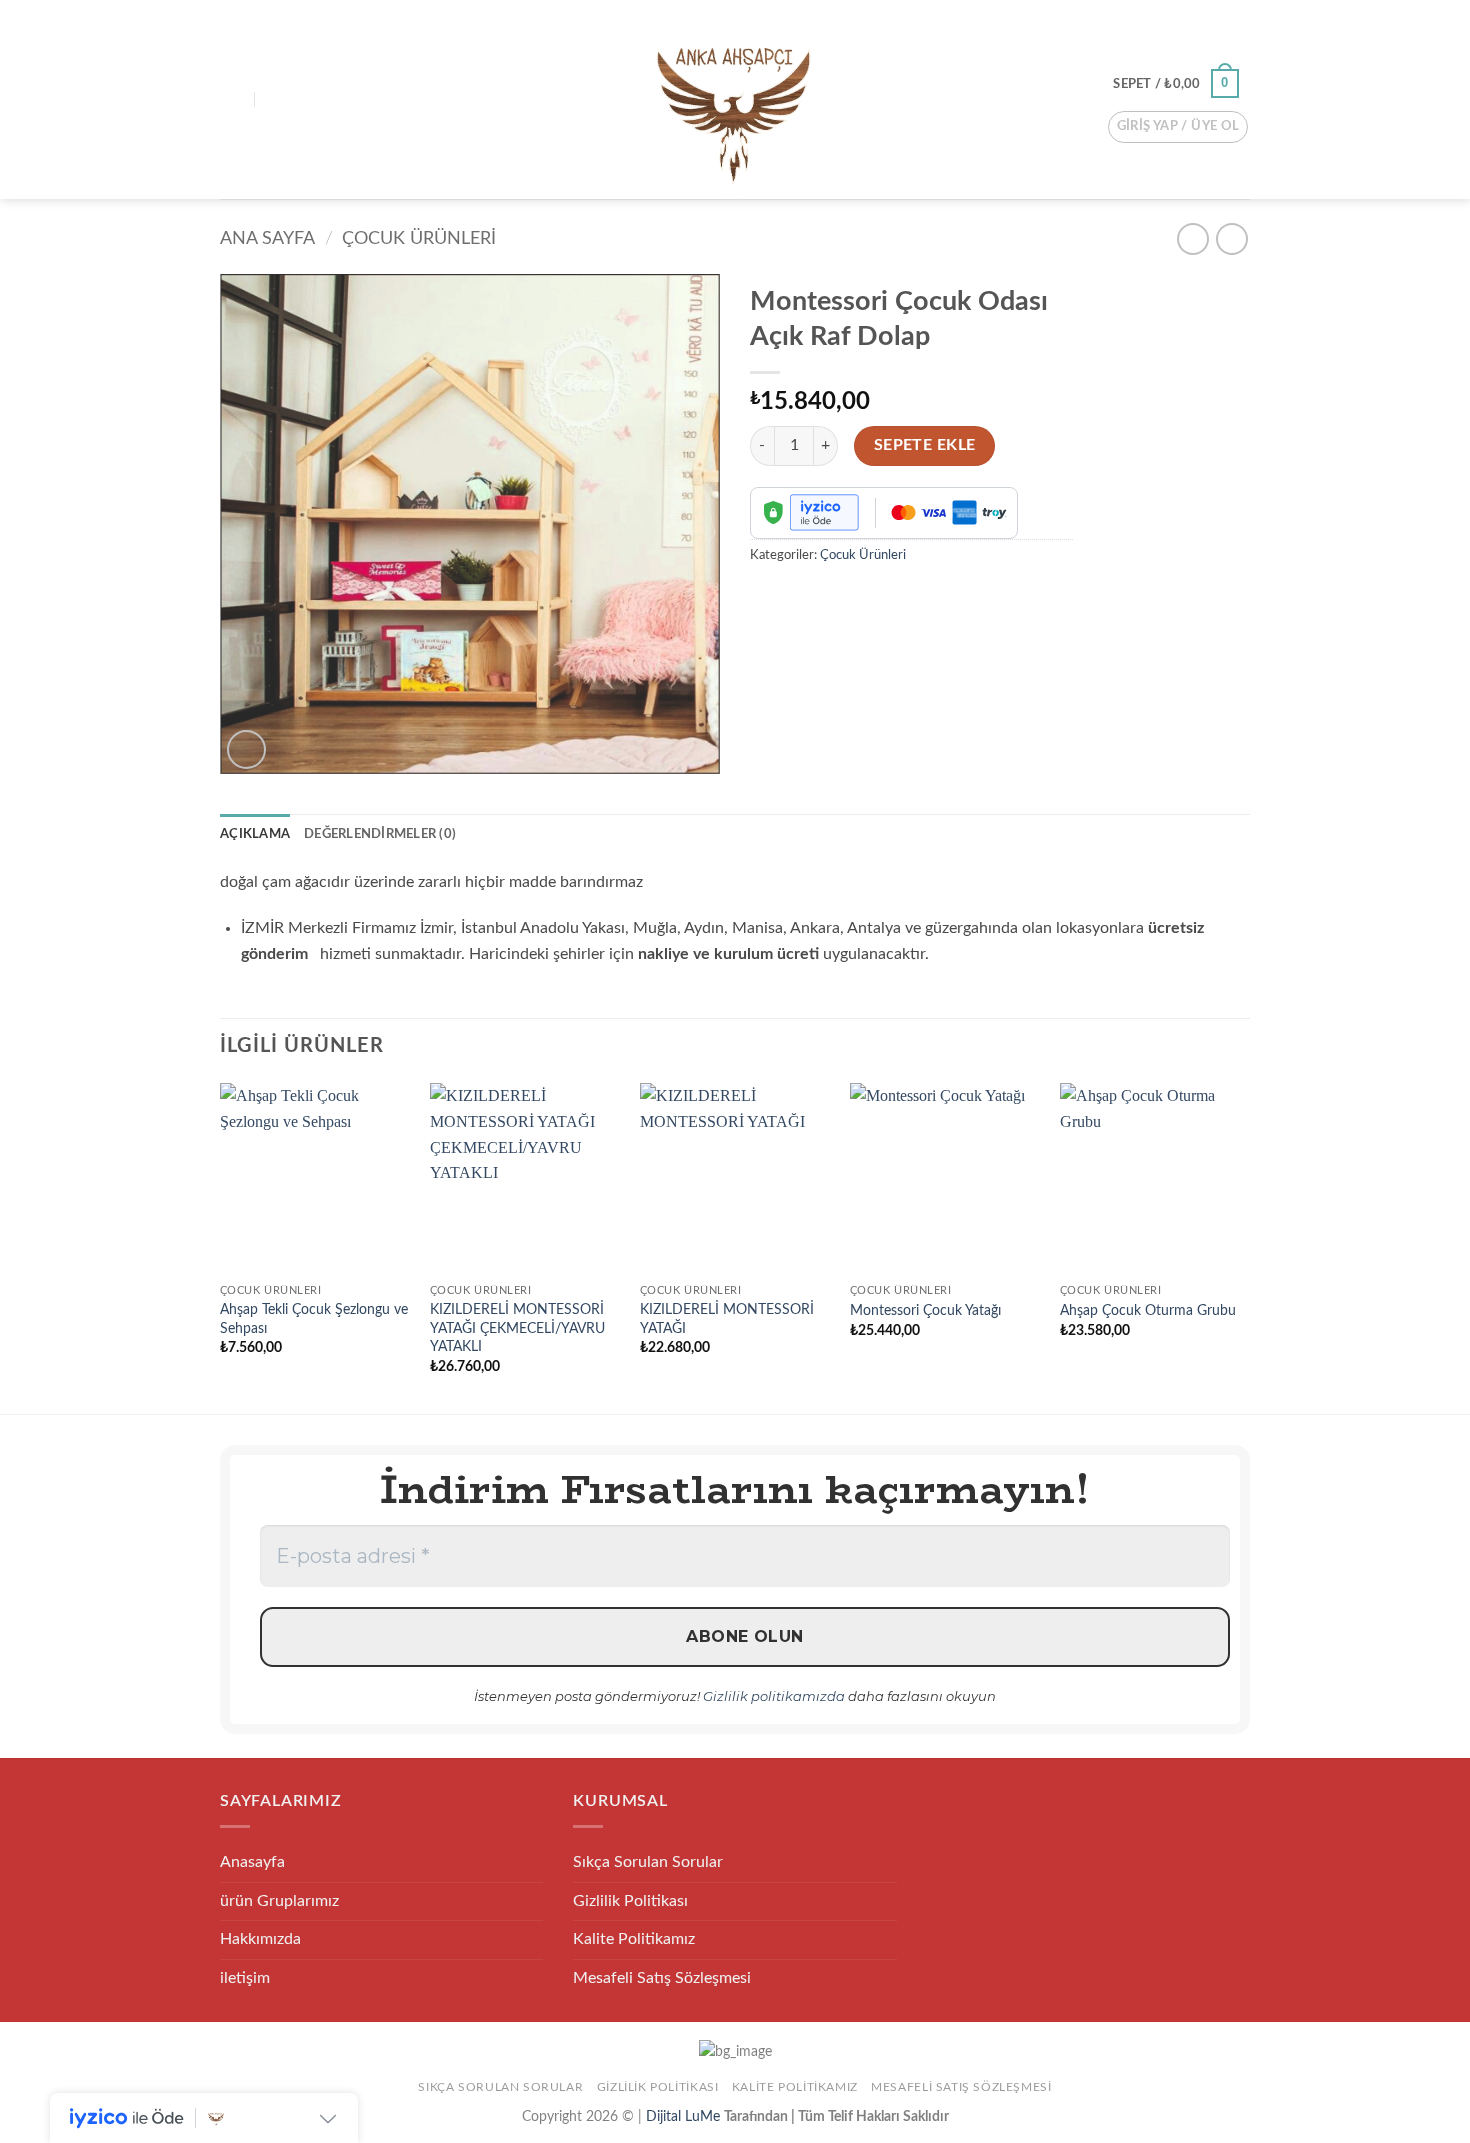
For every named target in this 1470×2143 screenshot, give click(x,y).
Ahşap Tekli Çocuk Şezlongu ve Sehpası (314, 1319)
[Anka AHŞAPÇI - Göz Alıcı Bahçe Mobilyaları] (734, 99)
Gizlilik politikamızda (774, 1696)
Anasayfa (252, 1862)
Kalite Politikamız (634, 1939)
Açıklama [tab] (255, 834)
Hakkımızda (260, 1939)
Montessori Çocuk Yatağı (925, 1310)
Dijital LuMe (685, 2116)
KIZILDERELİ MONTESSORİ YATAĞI (727, 1319)
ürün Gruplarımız (279, 1901)
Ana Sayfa (267, 238)
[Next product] (1192, 238)
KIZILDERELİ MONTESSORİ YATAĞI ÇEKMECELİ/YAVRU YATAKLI (517, 1328)
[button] (232, 99)
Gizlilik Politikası (630, 1901)
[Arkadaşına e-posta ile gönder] (804, 599)
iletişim (245, 1978)
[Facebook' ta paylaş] (768, 599)
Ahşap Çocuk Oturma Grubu (1148, 1310)
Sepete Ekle (925, 445)
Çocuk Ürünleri (419, 238)
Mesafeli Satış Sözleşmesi (662, 1978)
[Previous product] (1231, 238)
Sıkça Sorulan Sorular (648, 1862)
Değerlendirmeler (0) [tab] (380, 834)
